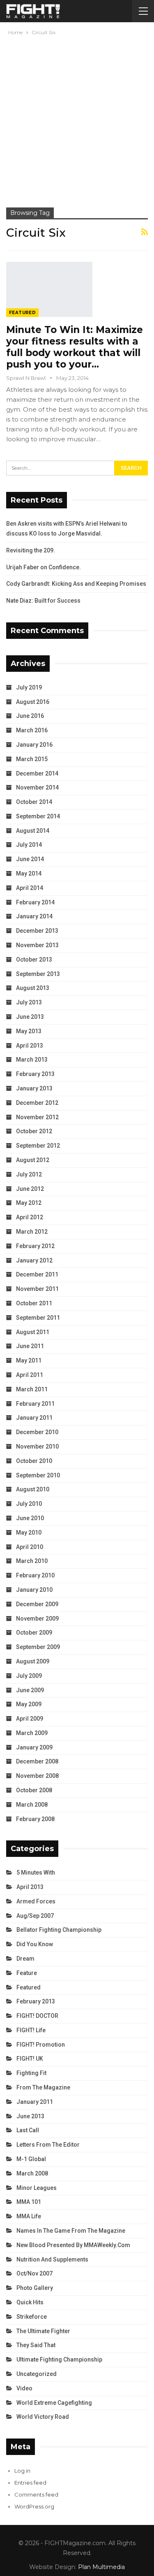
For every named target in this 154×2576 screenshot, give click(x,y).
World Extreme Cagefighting (54, 2403)
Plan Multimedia (101, 2567)
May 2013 (29, 1031)
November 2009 (37, 1619)
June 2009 (30, 1690)
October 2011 (34, 1303)
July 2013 (29, 1002)
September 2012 (38, 1146)
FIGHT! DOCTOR (37, 2016)
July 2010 (29, 1504)
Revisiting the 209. (31, 550)
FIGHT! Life (31, 2030)
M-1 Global (31, 2159)
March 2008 (32, 1805)
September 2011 (38, 1318)
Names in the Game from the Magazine (71, 2231)
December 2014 (37, 773)
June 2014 (30, 859)
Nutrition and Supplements (52, 2259)
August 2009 (33, 1661)
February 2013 (35, 1074)
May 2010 (29, 1533)
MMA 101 (29, 2202)
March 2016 (32, 730)
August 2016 (33, 702)
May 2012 (29, 1203)
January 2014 (34, 916)
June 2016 (30, 716)
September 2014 (38, 816)
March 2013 (32, 1060)
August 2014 (33, 831)
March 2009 (32, 1733)
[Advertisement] (77, 118)
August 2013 (33, 988)
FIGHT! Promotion (41, 2045)
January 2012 (34, 1260)
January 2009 (34, 1747)
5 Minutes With (36, 1873)
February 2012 (35, 1246)
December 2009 (37, 1604)
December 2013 (37, 931)
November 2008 (37, 1776)
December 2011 (37, 1274)
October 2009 (34, 1633)
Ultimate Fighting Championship (59, 2359)
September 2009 (38, 1647)
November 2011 (37, 1289)
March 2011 (32, 1389)
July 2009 (29, 1676)
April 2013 (30, 1046)
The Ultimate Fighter (43, 2331)
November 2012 (37, 1117)
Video (24, 2388)
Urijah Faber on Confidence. (44, 567)
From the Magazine (43, 2087)
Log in (22, 2471)
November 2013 (37, 945)
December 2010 (37, 1432)
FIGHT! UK (30, 2059)
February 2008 (35, 1819)
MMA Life (29, 2216)
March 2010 (32, 1561)
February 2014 (35, 902)
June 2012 (30, 1189)
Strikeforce (32, 2317)
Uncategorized (37, 2374)
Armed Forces (36, 1901)
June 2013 (30, 1017)
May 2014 (29, 873)
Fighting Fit (31, 2073)
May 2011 (29, 1360)
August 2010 (33, 1489)
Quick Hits (30, 2302)
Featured (22, 313)
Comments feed (36, 2494)
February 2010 (35, 1575)
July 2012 (29, 1174)
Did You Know (35, 1944)
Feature (27, 1973)
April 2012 (30, 1217)
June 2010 (30, 1518)
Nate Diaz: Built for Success (43, 601)
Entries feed (30, 2483)
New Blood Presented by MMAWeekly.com (73, 2245)
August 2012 (33, 1160)
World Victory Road (43, 2417)
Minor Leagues (37, 2188)
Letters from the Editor (48, 2145)
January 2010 (34, 1590)
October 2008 (34, 1790)
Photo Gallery (35, 2288)
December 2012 (37, 1103)
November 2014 (37, 787)
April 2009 (30, 1719)
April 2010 (30, 1547)
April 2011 (30, 1375)
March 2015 (32, 759)
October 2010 (34, 1461)
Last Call (28, 2130)
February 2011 (35, 1404)
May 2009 (29, 1704)
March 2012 (32, 1232)
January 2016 (34, 745)
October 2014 (34, 802)
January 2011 (34, 1418)
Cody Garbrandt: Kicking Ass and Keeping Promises (76, 584)
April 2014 (30, 888)
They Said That (36, 2345)
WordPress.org (34, 2506)
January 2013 (34, 1088)
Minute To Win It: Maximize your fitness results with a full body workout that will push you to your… (75, 347)
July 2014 (29, 845)
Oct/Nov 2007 (34, 2273)
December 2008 (37, 1761)
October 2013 (34, 960)
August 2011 (33, 1332)
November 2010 (37, 1446)
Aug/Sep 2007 (35, 1916)
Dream (25, 1959)
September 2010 (38, 1475)
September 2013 (38, 974)
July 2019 (29, 687)
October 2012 (34, 1131)
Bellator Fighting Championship (59, 1930)
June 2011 (30, 1346)
